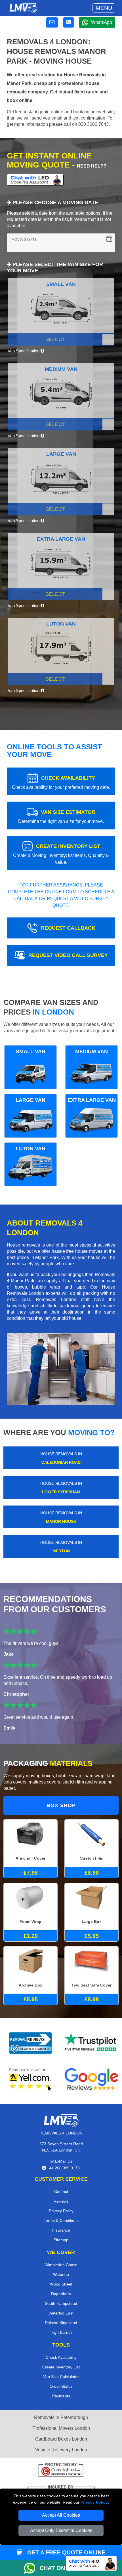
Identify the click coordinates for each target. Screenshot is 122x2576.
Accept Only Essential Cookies (61, 2530)
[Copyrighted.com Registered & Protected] (61, 2471)
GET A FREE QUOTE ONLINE (65, 2552)
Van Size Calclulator (61, 2377)
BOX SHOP (61, 1805)
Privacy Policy (94, 2502)
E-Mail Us (63, 2161)
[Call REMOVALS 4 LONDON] (69, 22)
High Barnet (61, 2332)
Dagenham (61, 2294)
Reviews (61, 2201)
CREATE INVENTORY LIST (61, 854)
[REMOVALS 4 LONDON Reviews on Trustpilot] (91, 2043)
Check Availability (61, 2357)
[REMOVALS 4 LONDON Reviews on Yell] (31, 2079)
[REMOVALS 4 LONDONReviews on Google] (91, 2079)
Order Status (61, 2386)
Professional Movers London (61, 2428)
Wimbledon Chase (61, 2265)
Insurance (61, 2230)
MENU (104, 8)
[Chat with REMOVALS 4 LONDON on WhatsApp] (32, 2568)
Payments (61, 2396)
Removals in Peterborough (61, 2417)
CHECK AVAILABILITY (61, 782)
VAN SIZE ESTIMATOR (61, 816)
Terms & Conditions (61, 2220)
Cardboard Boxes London (61, 2439)
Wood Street (61, 2284)
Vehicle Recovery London (61, 2450)
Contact (61, 2192)
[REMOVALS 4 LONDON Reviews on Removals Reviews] (30, 2043)
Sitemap (61, 2240)
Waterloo (61, 2274)
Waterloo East (61, 2313)
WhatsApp (102, 22)
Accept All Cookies (61, 2515)
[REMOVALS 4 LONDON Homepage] (23, 8)
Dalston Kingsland (61, 2323)
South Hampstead (61, 2303)
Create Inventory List (61, 2367)
